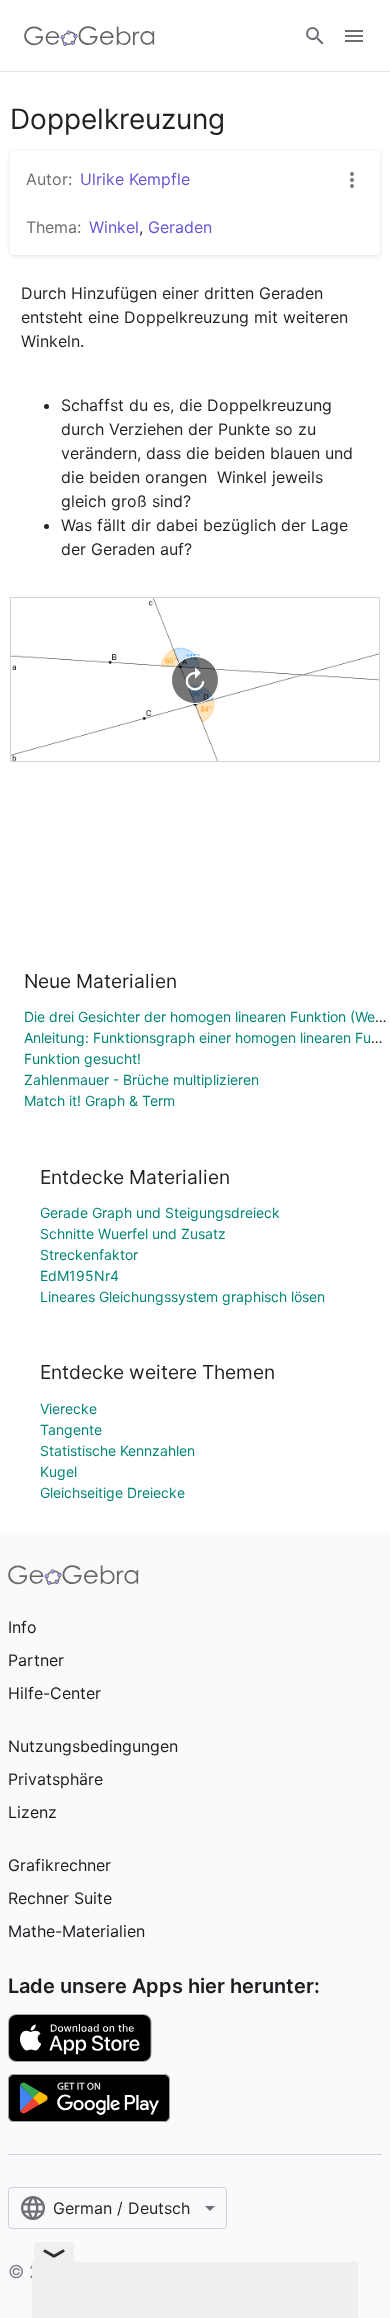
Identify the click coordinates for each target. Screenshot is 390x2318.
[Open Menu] (354, 36)
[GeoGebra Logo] (89, 36)
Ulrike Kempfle (135, 179)
